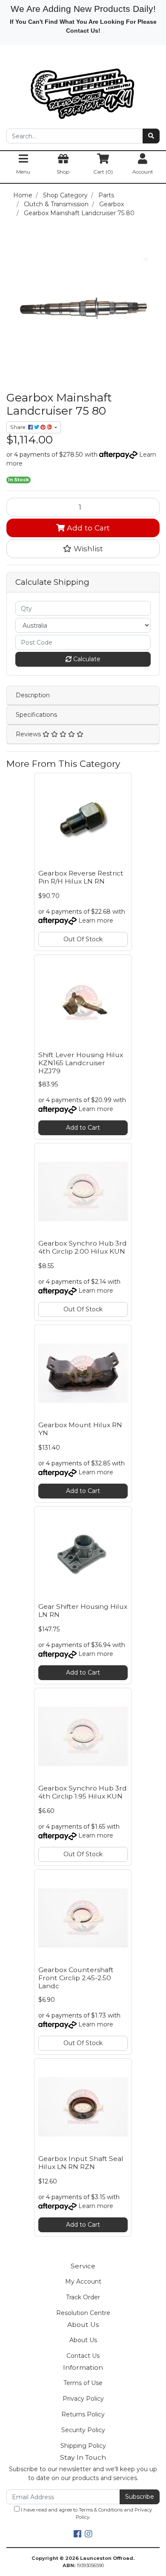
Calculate (86, 659)
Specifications (36, 715)
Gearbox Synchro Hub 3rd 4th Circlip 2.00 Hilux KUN (83, 1247)
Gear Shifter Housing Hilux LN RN (83, 1611)
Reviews (29, 734)
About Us (83, 2340)
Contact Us (83, 2356)
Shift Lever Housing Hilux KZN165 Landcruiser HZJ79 (81, 1063)
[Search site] (151, 136)
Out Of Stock (83, 939)
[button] (83, 549)
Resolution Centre (83, 2313)
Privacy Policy (83, 2399)
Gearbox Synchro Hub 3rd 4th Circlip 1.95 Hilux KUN (83, 1792)
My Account (83, 2281)
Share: (19, 427)
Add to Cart (87, 528)
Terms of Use (83, 2383)
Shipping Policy (83, 2446)
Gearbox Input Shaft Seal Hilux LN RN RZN (81, 2163)
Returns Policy (83, 2414)
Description (33, 695)
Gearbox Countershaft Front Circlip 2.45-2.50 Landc (76, 1978)
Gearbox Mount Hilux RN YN (80, 1429)
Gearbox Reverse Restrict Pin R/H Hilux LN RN (81, 877)
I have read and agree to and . (86, 2513)
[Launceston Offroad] (83, 90)
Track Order (83, 2297)
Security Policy (83, 2430)
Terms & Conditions (101, 2510)
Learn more (96, 920)
